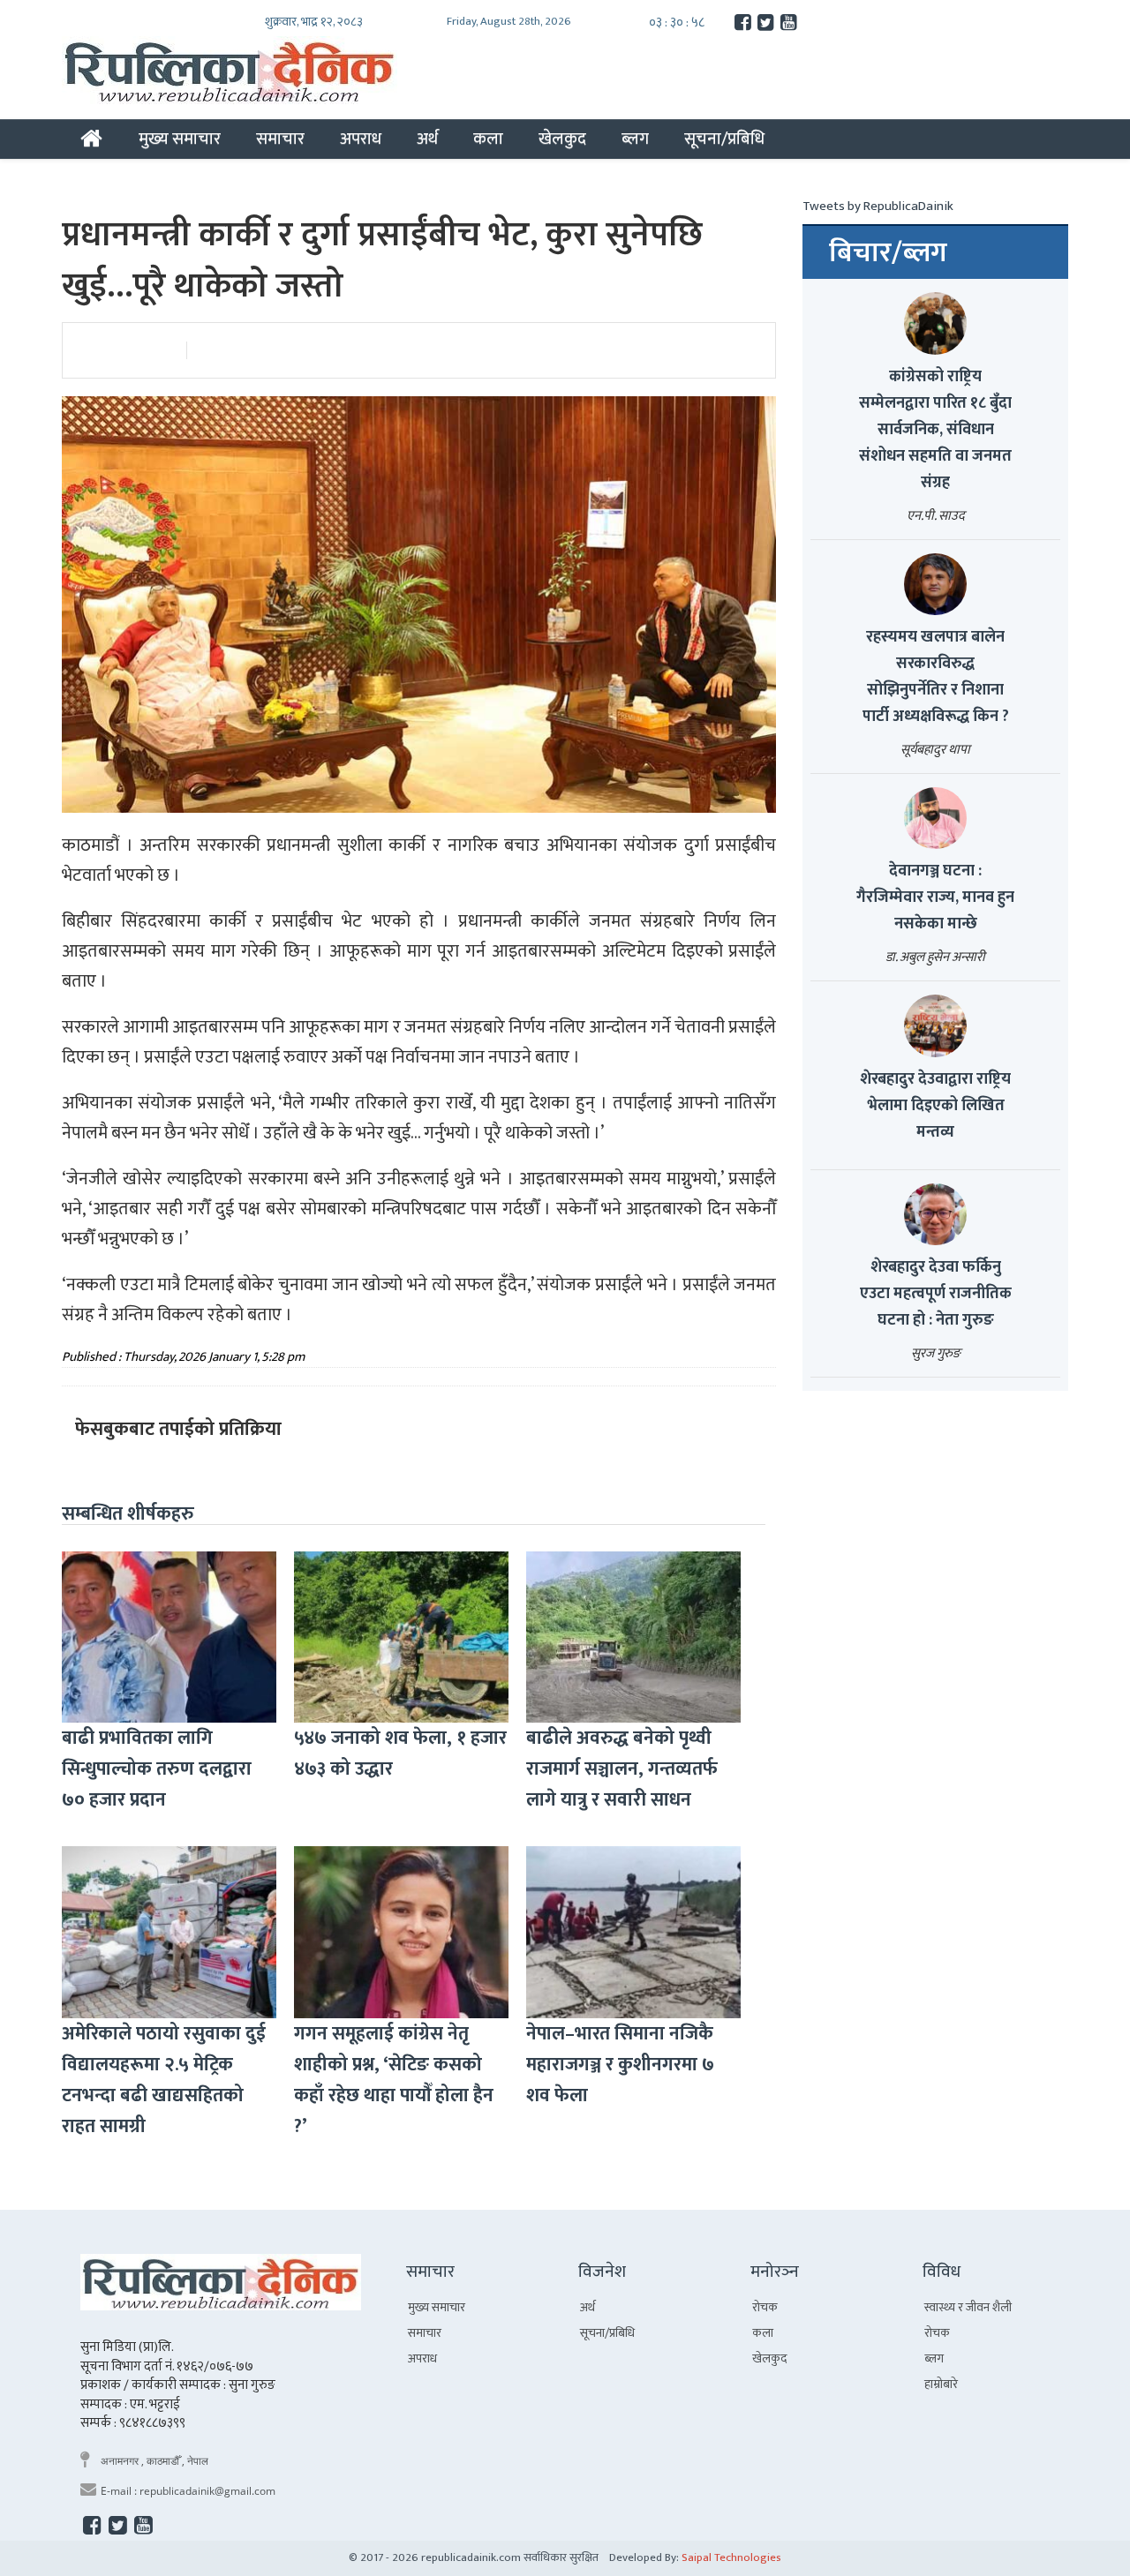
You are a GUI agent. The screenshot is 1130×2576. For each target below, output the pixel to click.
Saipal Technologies (731, 2557)
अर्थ (427, 139)
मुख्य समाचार (180, 139)
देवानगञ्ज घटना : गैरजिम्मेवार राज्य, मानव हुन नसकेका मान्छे (935, 897)
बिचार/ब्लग (888, 253)
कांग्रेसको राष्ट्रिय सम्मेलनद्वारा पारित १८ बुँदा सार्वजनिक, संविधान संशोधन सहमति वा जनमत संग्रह (935, 430)
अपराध (361, 139)
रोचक (765, 2307)
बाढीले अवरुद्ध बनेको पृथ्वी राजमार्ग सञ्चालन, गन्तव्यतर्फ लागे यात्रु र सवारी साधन (622, 1769)
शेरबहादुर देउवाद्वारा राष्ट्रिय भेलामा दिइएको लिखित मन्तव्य (935, 1106)
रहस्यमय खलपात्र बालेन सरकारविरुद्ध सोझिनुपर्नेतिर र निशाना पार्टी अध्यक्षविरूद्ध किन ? (936, 677)
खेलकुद (562, 139)
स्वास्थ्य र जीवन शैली (968, 2307)
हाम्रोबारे (941, 2384)
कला (488, 139)
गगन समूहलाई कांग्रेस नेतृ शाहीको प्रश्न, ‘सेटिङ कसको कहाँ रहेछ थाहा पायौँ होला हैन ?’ (394, 2080)
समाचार (280, 139)
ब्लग (635, 139)
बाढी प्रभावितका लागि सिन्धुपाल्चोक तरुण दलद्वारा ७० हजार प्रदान (157, 1769)
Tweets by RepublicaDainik (878, 206)
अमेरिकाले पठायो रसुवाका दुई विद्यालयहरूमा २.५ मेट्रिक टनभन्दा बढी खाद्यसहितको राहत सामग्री (164, 2080)
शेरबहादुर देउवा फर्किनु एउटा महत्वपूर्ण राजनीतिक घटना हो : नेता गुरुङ (936, 1294)
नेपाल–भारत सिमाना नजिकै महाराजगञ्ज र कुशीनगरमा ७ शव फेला (620, 2065)
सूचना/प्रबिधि (724, 139)
